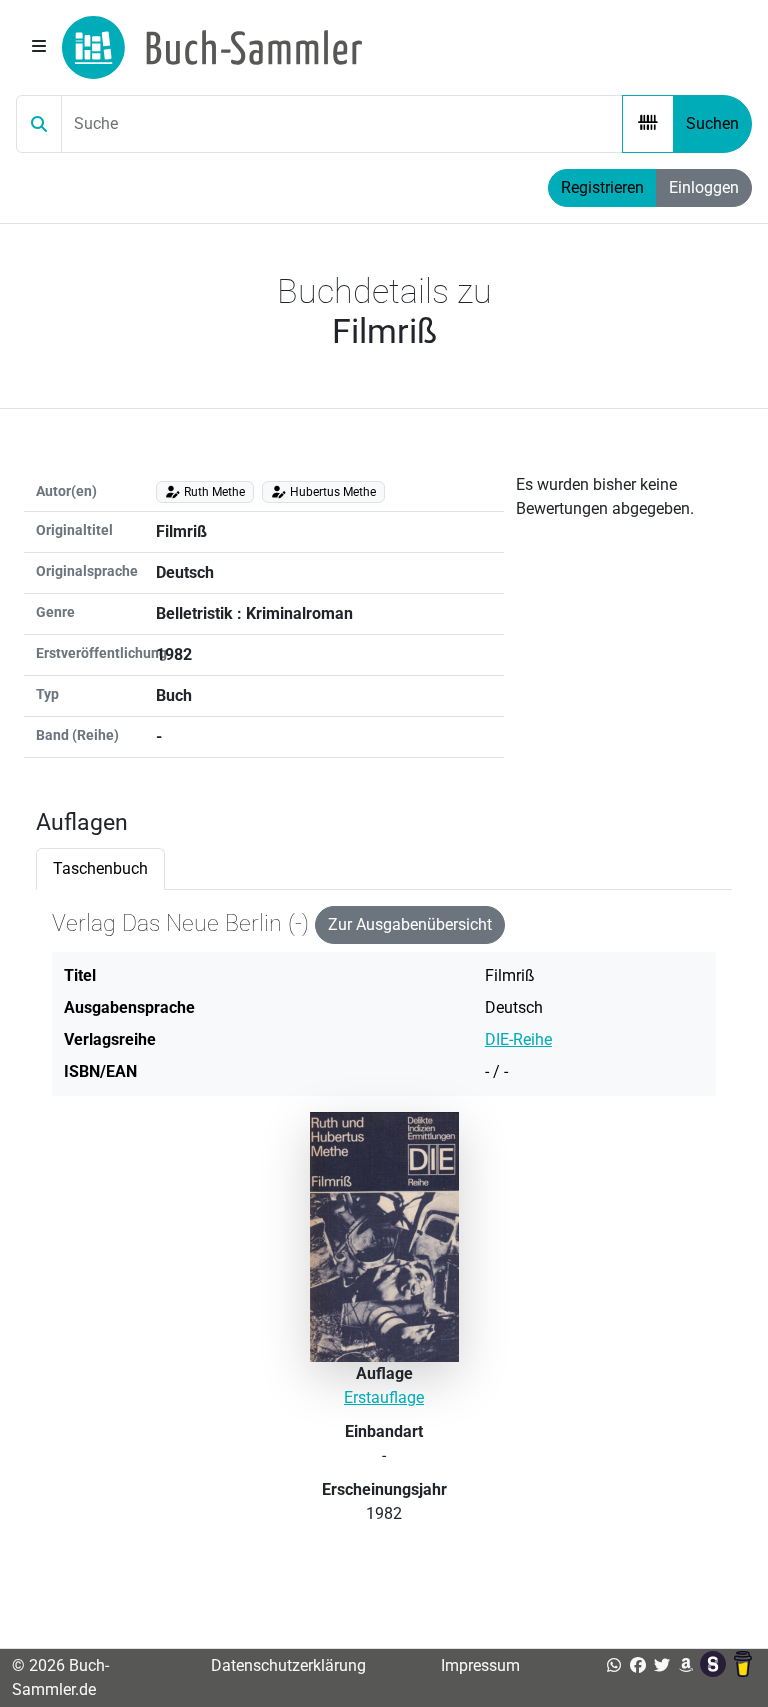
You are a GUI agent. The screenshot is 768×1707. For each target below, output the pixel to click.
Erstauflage (384, 1397)
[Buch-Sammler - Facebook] (638, 1665)
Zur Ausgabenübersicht (410, 924)
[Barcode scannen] (648, 124)
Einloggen (704, 187)
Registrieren (602, 187)
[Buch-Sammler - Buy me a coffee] (743, 1665)
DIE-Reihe (518, 1039)
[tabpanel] (384, 1237)
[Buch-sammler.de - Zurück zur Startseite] (212, 47)
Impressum (480, 1665)
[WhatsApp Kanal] (614, 1665)
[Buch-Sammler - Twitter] (662, 1665)
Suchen (712, 123)
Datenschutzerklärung (288, 1665)
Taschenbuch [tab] (100, 868)
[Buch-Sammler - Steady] (715, 1665)
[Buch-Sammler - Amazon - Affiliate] (686, 1665)
